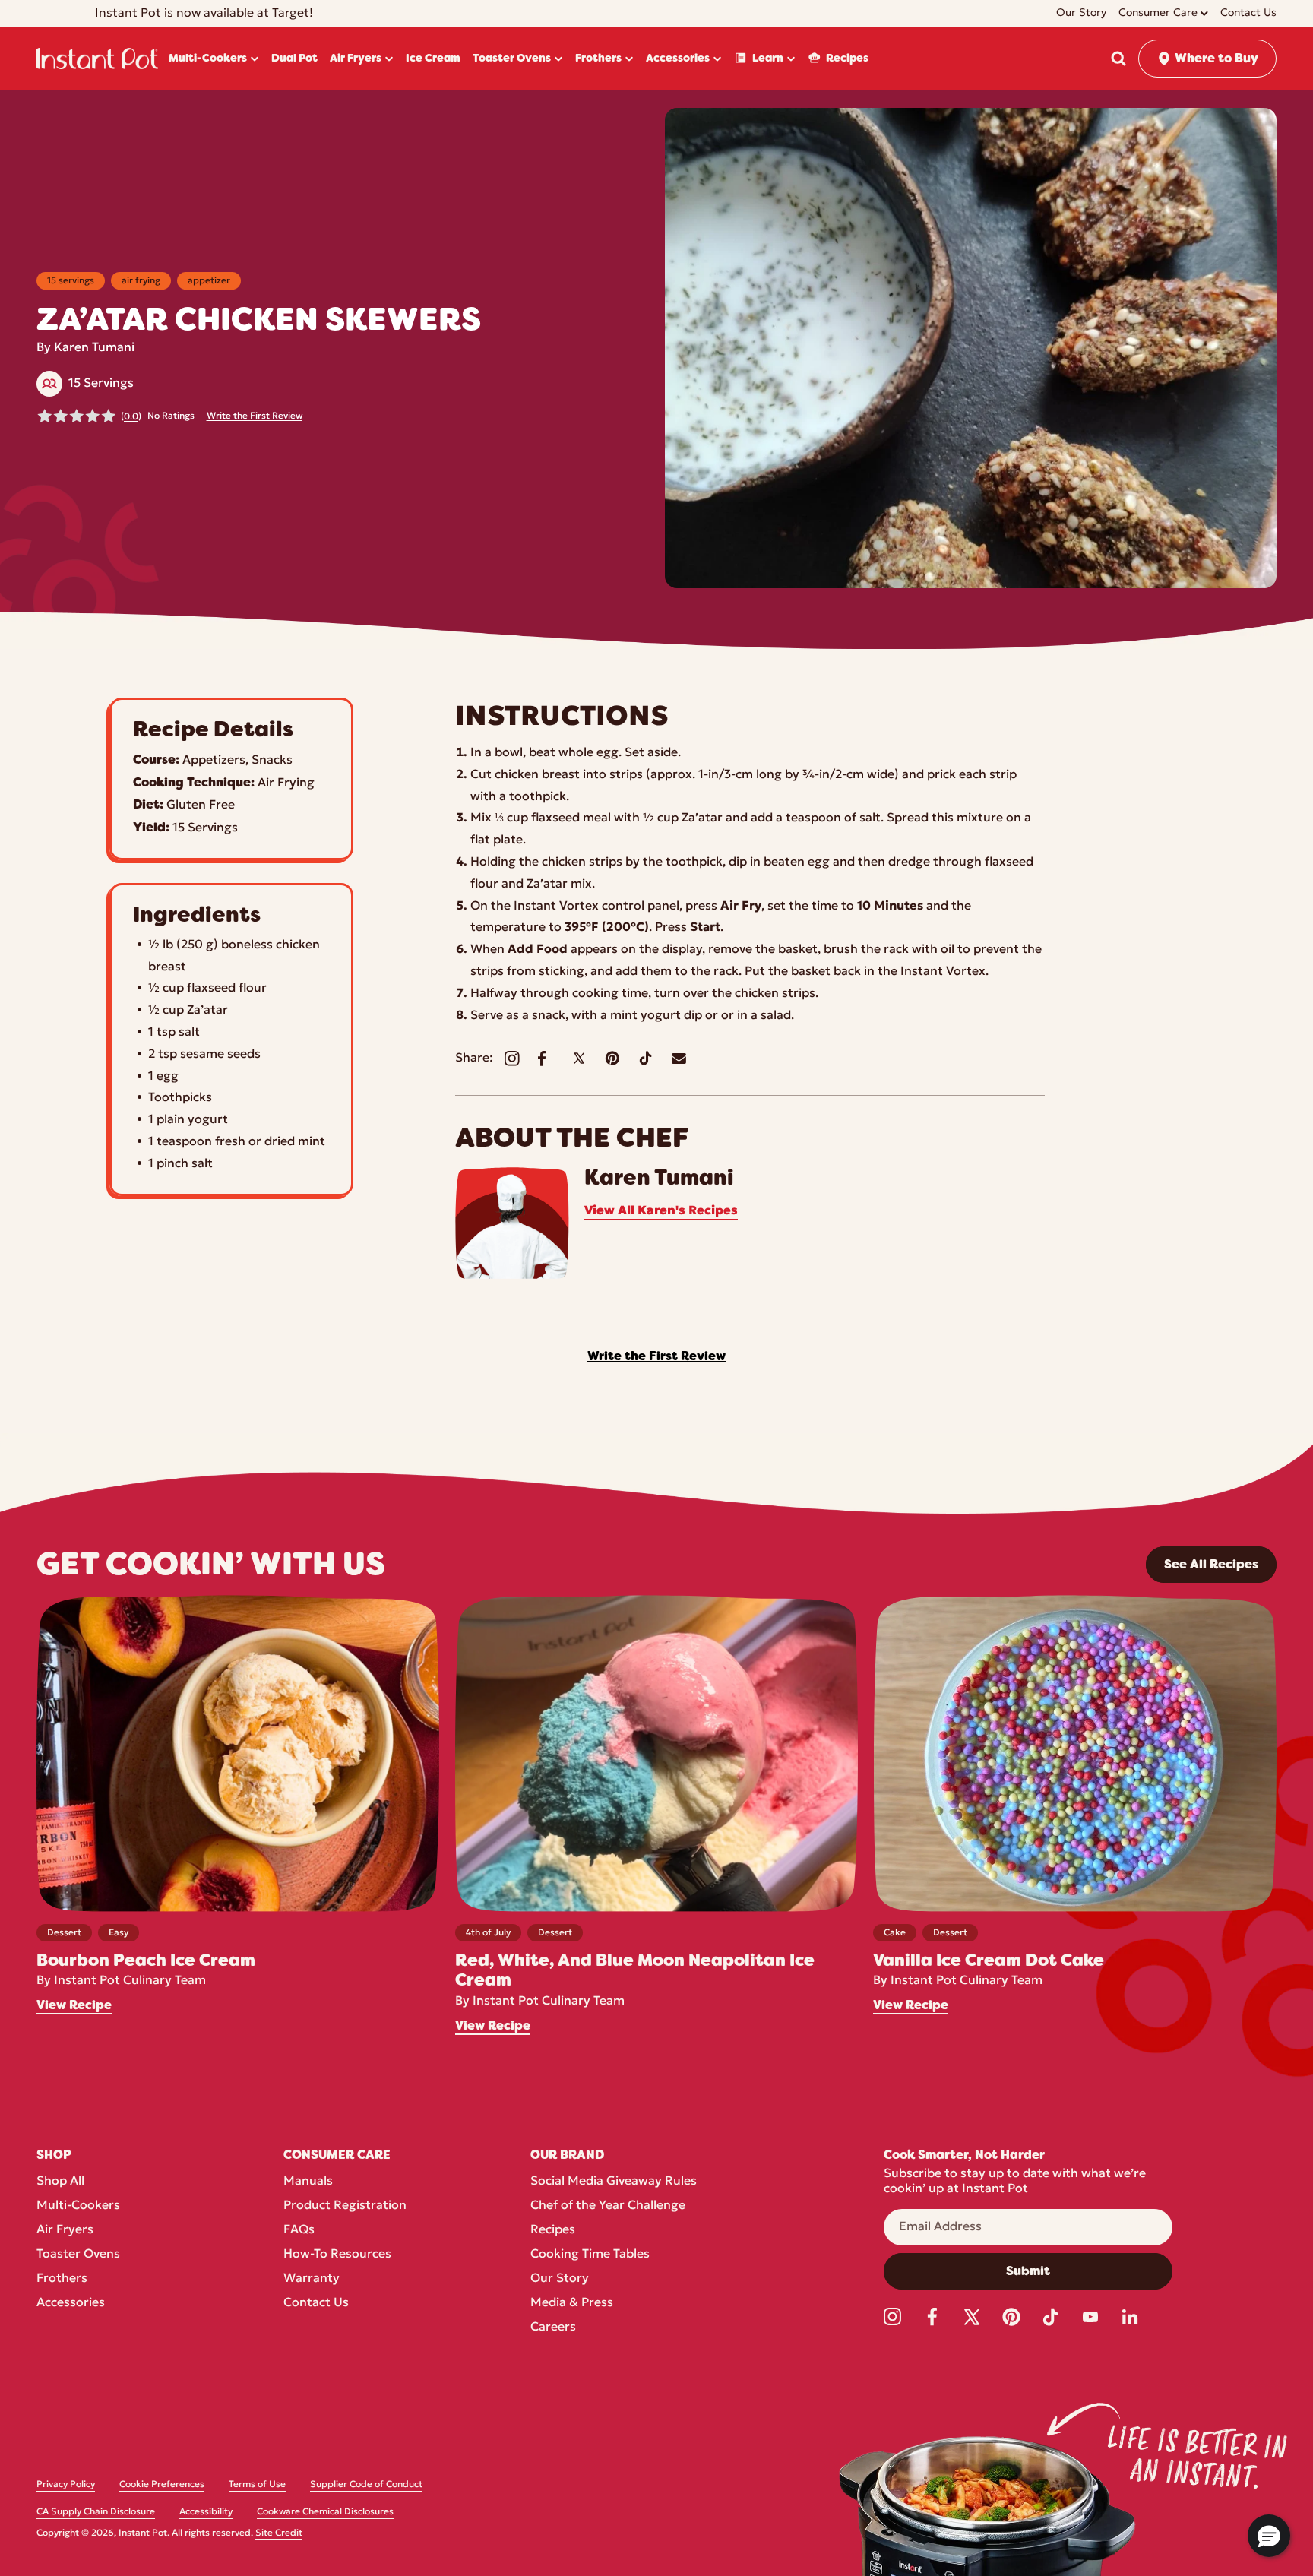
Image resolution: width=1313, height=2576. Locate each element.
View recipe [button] (74, 2005)
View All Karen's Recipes (661, 1211)
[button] (1118, 59)
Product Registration (345, 2206)
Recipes (553, 2230)
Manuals (308, 2182)
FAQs (299, 2230)
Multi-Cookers (78, 2206)
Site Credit (279, 2533)
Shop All (60, 2182)
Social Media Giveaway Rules (614, 2182)
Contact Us (316, 2303)
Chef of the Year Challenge (608, 2206)
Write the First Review (255, 416)
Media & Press (572, 2303)
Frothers (62, 2279)
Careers (553, 2328)
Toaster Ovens (78, 2255)
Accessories (71, 2303)
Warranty (312, 2279)
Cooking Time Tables (590, 2255)
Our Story (560, 2279)
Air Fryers (65, 2230)
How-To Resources (337, 2255)
